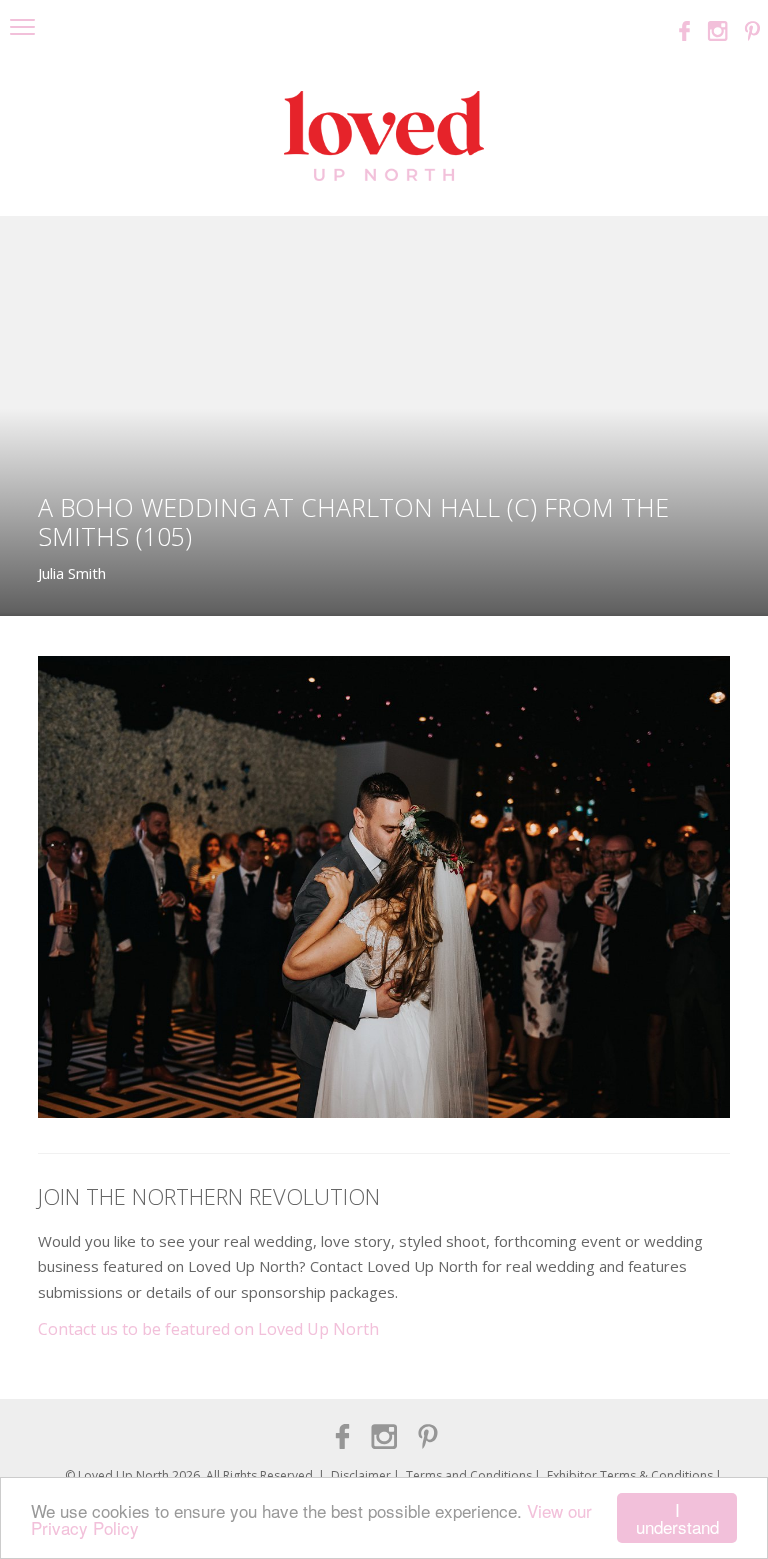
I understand (677, 1518)
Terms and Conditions (469, 1475)
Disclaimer (361, 1475)
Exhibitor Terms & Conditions (630, 1475)
